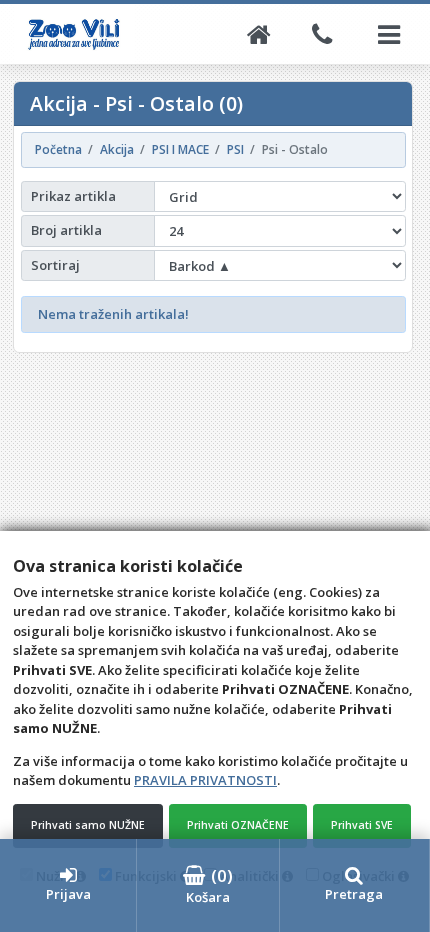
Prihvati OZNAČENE (238, 825)
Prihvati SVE (362, 825)
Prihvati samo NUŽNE (88, 825)
